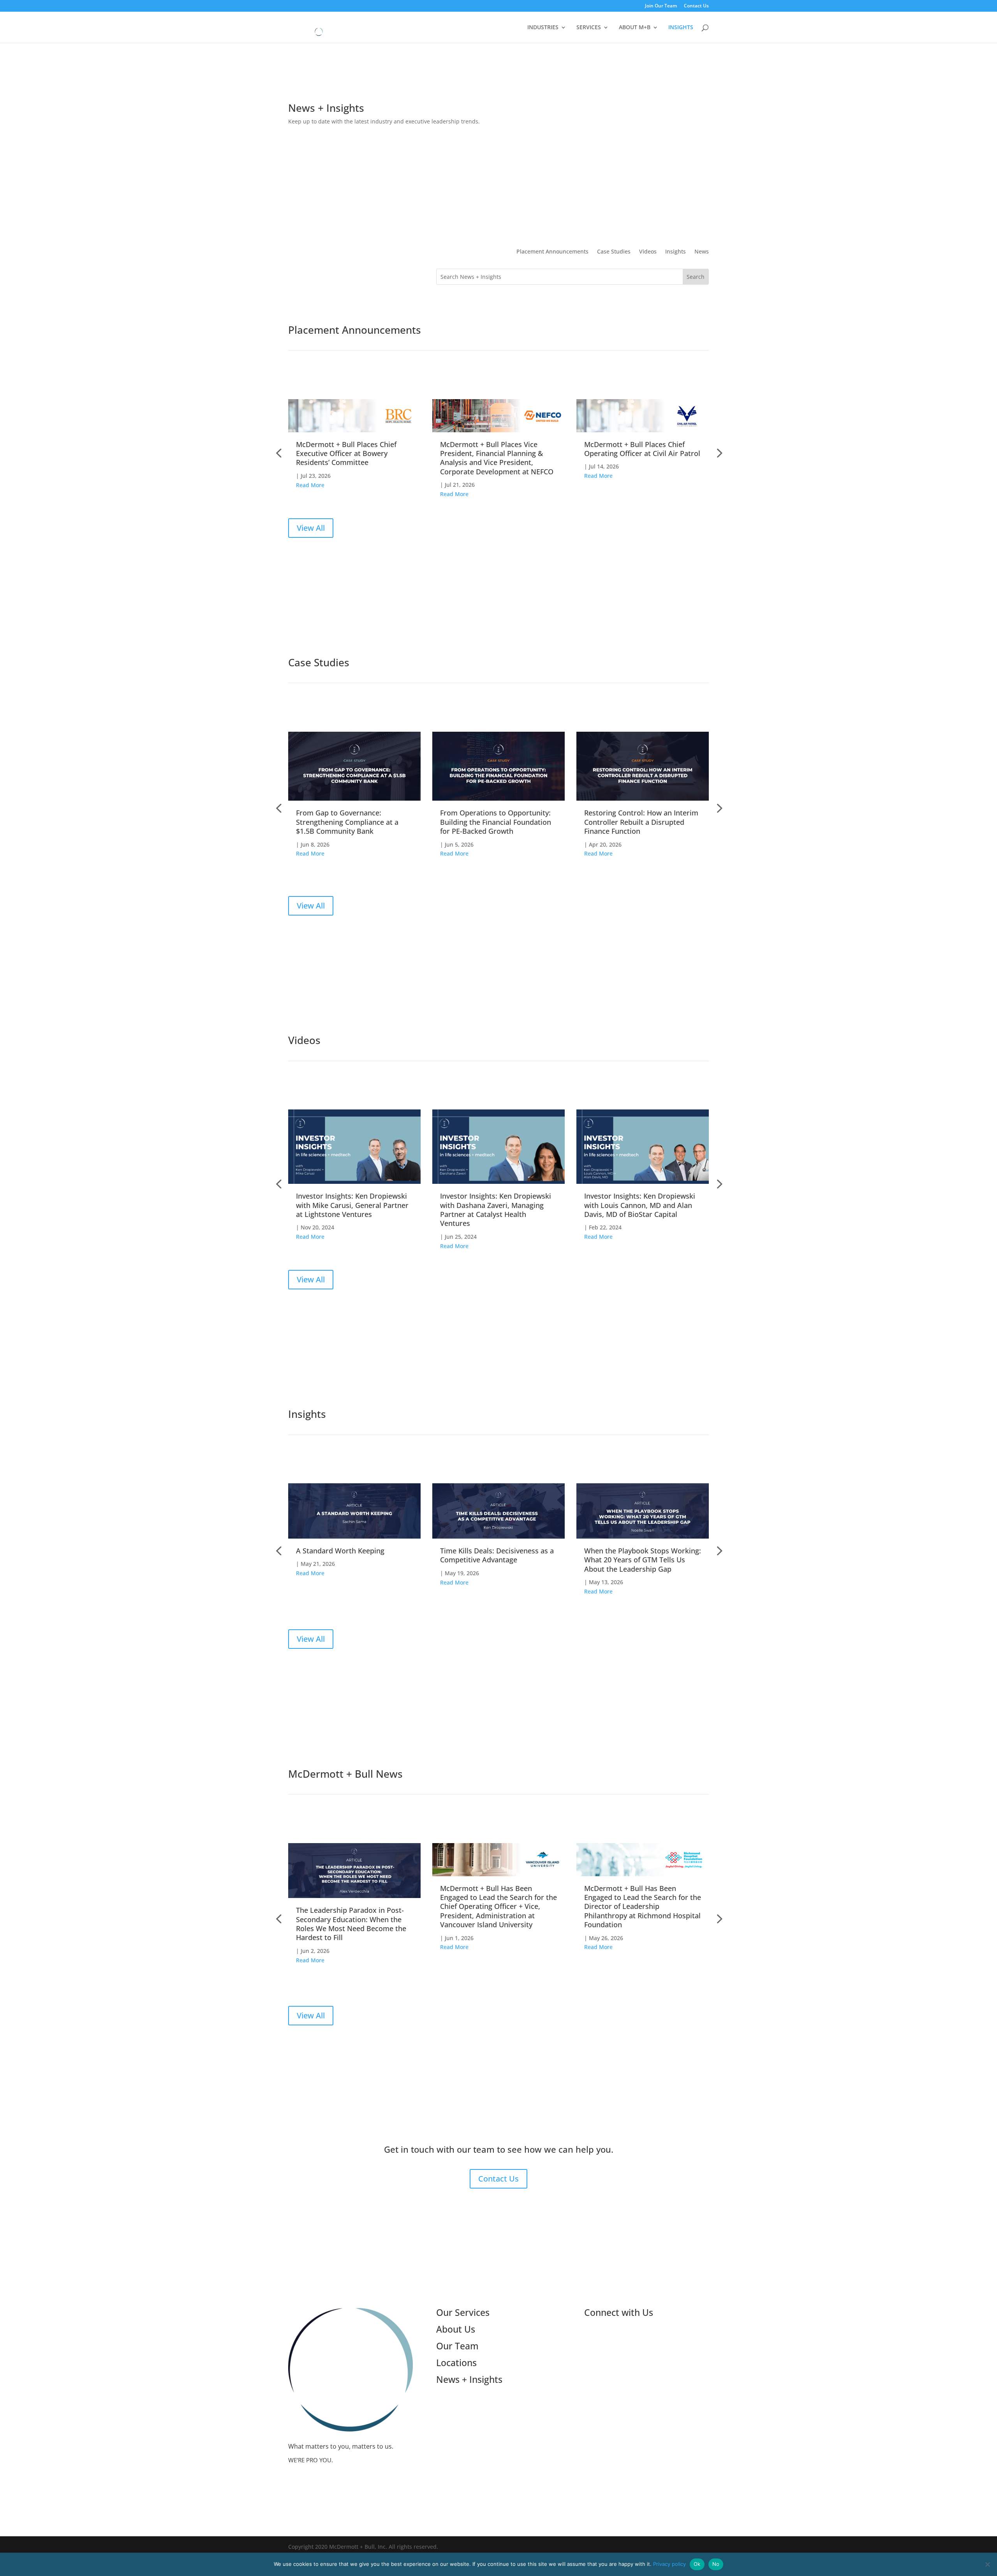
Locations (456, 2363)
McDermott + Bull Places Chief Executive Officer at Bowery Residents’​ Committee (346, 453)
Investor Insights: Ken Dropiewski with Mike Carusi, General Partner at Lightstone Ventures (352, 1205)
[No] (987, 2564)
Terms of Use (604, 2363)
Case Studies (614, 252)
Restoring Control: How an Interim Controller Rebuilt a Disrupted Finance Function (641, 822)
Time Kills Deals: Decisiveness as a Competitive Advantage (497, 1555)
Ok (697, 2564)
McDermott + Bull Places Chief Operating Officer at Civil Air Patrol (642, 449)
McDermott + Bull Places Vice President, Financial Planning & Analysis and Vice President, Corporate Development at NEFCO (497, 458)
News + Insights (469, 2379)
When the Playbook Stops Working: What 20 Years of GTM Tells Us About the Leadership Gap (643, 1560)
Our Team (457, 2346)
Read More (310, 485)
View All (311, 528)
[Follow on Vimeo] (606, 2339)
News (702, 252)
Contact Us (696, 6)
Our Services (463, 2312)
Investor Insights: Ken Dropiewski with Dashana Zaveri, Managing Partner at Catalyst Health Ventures (496, 1210)
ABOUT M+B (635, 28)
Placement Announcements (552, 252)
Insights (676, 252)
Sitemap (596, 2403)
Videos (648, 252)
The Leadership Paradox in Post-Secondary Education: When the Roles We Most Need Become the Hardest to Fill (351, 1924)
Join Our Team (661, 6)
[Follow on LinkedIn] (590, 2339)
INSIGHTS (681, 28)
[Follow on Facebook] (637, 2339)
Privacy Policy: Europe (616, 2393)
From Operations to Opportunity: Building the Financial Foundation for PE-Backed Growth (496, 822)
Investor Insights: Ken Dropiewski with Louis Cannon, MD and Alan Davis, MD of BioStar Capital (640, 1205)
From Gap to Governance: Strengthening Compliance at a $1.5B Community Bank (347, 822)
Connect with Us (619, 2312)
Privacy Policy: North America (627, 2383)
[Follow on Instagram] (622, 2339)
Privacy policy (669, 2564)
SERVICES (589, 28)
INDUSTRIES (543, 28)
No (716, 2564)
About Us (456, 2329)
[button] (719, 453)
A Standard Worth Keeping (340, 1551)
